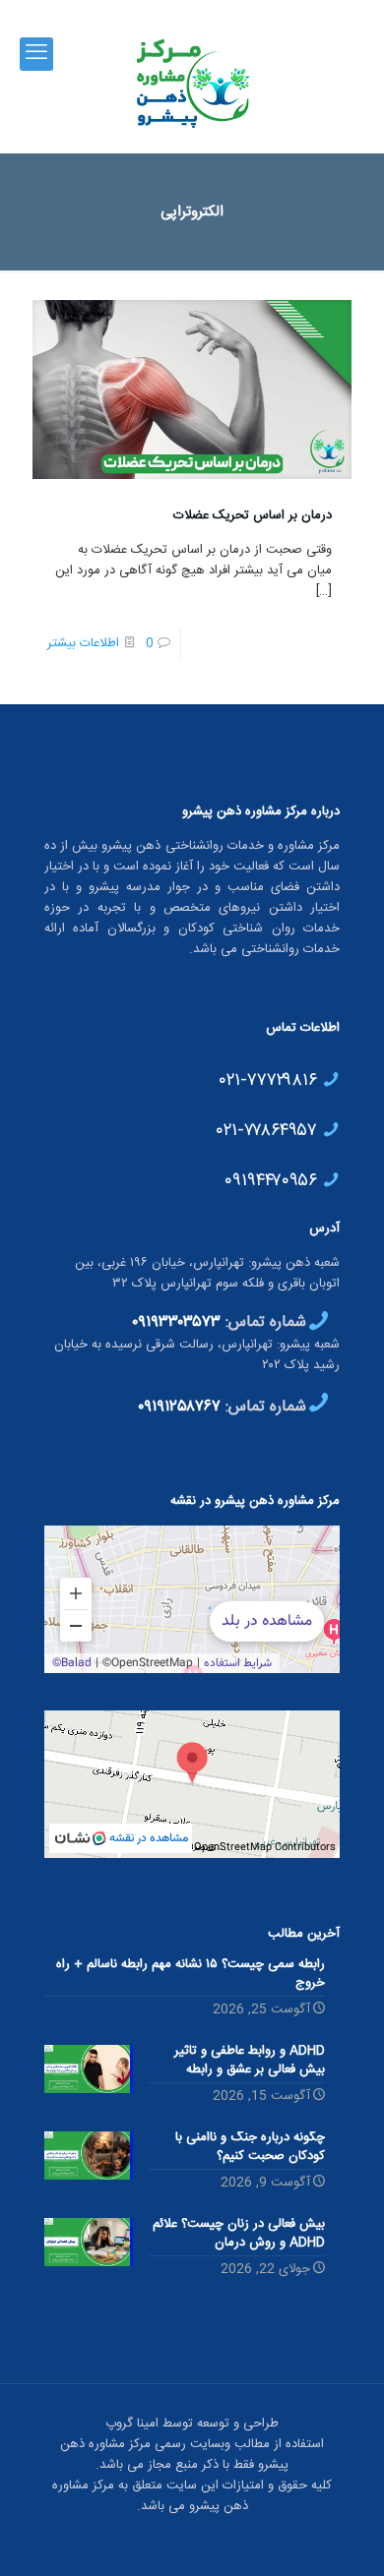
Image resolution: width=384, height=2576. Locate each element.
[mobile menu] (36, 54)
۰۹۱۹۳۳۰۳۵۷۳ (176, 1322)
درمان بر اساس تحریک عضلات (253, 515)
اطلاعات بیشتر (83, 643)
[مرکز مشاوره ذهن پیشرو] (192, 84)
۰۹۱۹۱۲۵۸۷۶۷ (179, 1407)
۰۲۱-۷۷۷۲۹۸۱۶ (271, 1078)
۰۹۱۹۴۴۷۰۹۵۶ (273, 1178)
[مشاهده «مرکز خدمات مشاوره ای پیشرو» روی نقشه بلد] (192, 1599)
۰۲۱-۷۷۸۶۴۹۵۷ (269, 1128)
